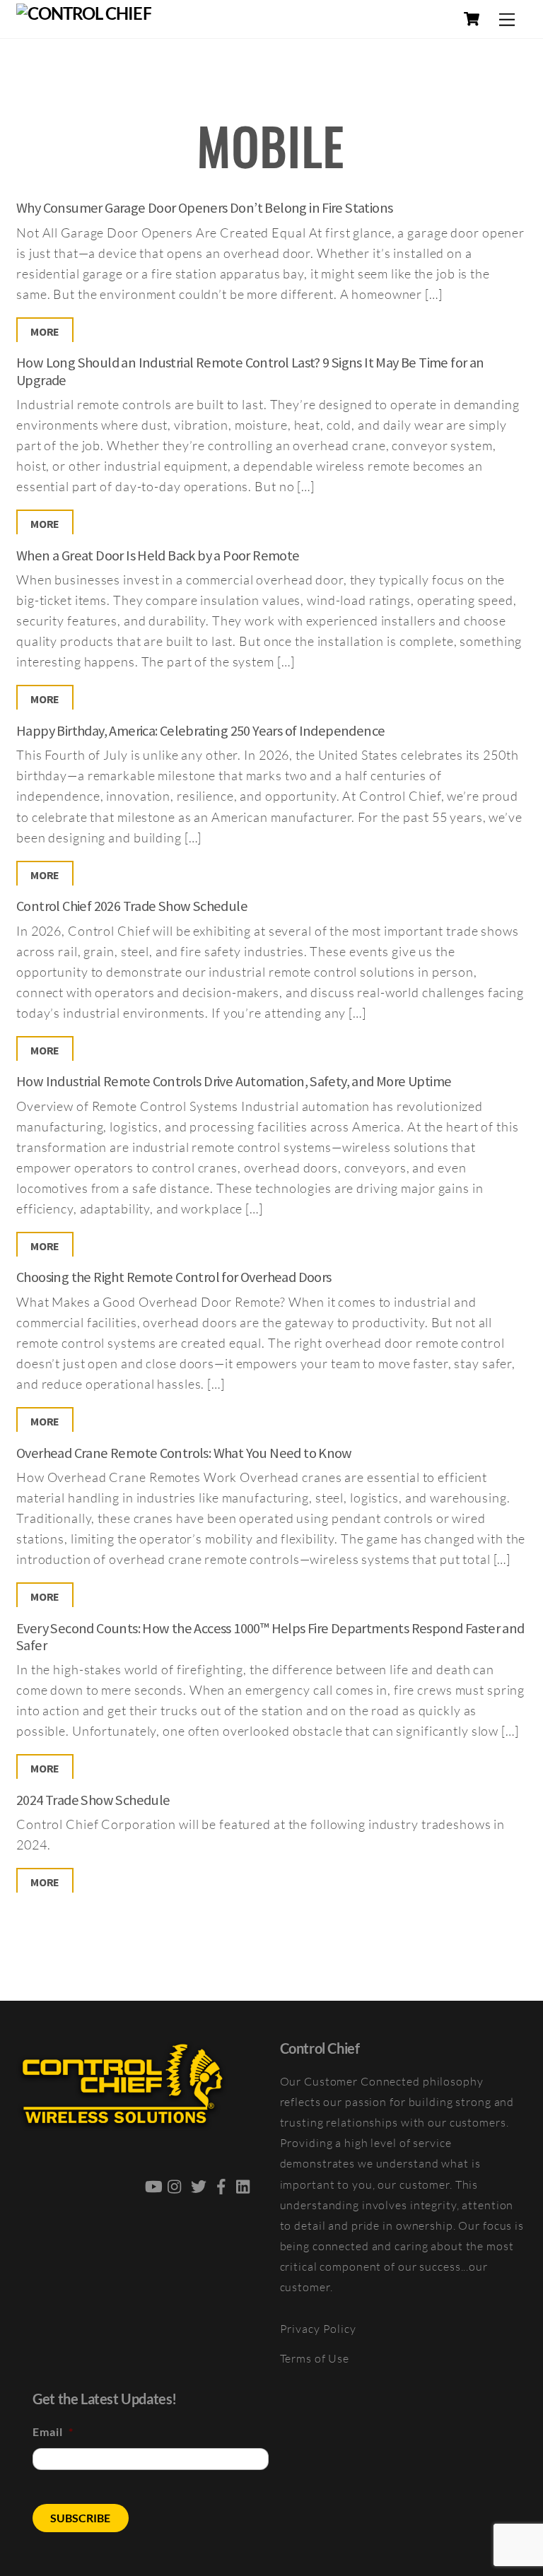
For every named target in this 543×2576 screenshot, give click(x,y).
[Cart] (472, 19)
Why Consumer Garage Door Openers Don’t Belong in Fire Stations (204, 208)
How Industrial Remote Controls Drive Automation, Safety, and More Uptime (234, 1081)
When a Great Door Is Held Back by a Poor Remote (158, 555)
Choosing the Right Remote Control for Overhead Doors (174, 1277)
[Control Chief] (84, 13)
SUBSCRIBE (80, 2518)
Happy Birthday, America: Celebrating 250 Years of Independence (200, 731)
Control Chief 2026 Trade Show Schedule (132, 906)
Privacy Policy (318, 2329)
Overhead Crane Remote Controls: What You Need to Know (184, 1453)
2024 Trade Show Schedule (93, 1800)
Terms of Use (315, 2358)
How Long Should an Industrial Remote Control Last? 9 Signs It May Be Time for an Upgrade (250, 371)
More (45, 331)
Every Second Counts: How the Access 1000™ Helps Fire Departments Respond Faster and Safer (270, 1637)
